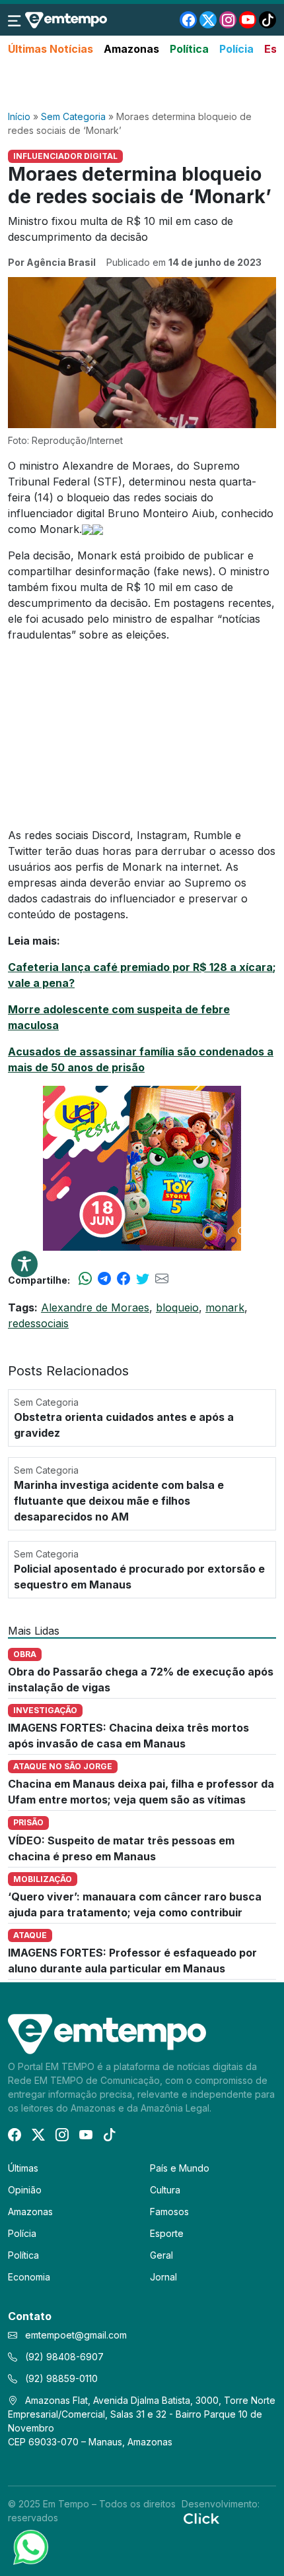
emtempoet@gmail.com (76, 2335)
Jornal (163, 2277)
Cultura (165, 2190)
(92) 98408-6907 (63, 2357)
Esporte (167, 2233)
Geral (161, 2255)
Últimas (23, 2168)
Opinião (25, 2190)
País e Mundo (180, 2168)
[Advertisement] (142, 84)
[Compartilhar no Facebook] (124, 1280)
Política (189, 49)
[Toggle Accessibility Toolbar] (24, 1264)
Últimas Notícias (51, 49)
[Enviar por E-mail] (162, 1280)
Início (19, 116)
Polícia (236, 49)
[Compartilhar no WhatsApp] (85, 1280)
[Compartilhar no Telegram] (104, 1280)
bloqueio (177, 1307)
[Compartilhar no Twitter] (143, 1280)
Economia (29, 2277)
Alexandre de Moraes (95, 1307)
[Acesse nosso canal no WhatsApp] (30, 2546)
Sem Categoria (73, 116)
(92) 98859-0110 (60, 2378)
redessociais (38, 1323)
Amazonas (131, 49)
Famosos (169, 2212)
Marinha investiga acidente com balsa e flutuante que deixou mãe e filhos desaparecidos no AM (119, 1501)
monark (225, 1307)
